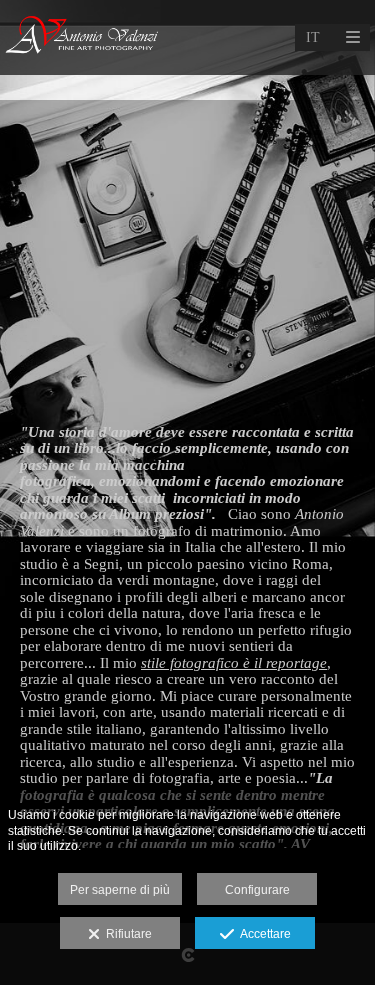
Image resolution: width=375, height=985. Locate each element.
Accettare (262, 934)
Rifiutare (126, 934)
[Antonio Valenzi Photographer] (83, 37)
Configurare (257, 890)
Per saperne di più (120, 890)
